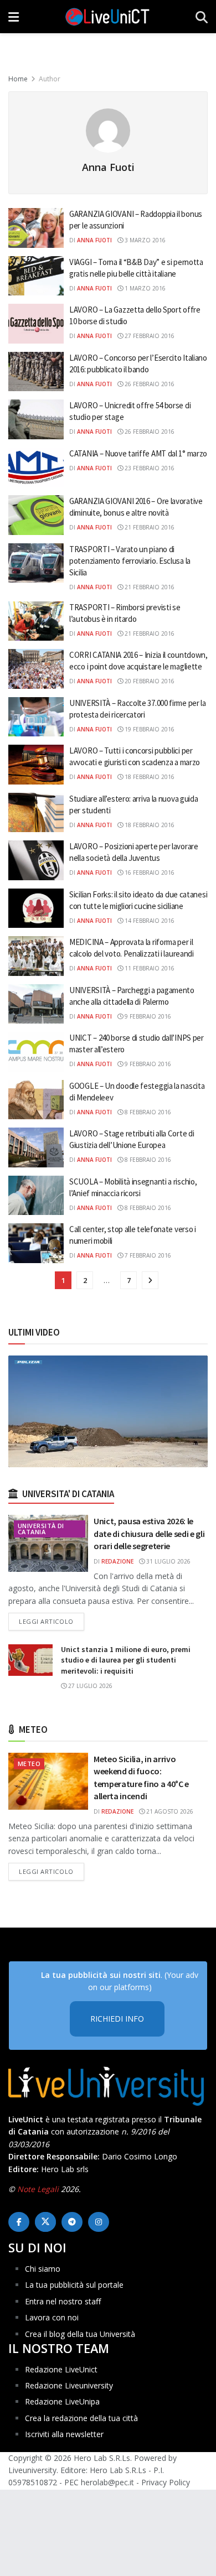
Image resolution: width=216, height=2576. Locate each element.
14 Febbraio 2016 (149, 921)
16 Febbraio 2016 (149, 872)
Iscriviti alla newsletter (64, 2434)
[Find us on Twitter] (45, 2222)
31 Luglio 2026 (168, 1561)
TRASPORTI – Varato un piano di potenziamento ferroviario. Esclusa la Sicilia (130, 561)
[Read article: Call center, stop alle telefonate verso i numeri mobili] (36, 1243)
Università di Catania (41, 1529)
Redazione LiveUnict (61, 2369)
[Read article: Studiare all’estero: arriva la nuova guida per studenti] (36, 813)
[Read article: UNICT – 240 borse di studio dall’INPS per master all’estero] (36, 1052)
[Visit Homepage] (107, 17)
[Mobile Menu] (14, 17)
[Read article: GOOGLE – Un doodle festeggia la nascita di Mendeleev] (36, 1100)
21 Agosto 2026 (169, 1811)
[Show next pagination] (150, 1280)
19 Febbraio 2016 (149, 729)
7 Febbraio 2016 (147, 1255)
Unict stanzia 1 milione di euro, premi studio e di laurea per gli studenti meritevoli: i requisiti (126, 1660)
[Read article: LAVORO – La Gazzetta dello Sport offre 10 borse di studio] (36, 324)
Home (18, 79)
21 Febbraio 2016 (149, 527)
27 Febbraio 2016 (149, 336)
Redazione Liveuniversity (69, 2385)
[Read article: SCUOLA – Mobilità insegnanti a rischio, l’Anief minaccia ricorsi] (36, 1196)
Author (50, 79)
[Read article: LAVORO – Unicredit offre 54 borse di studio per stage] (36, 419)
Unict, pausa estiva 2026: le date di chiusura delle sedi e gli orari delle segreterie (149, 1533)
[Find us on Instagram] (99, 2222)
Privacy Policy (166, 2482)
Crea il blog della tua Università (80, 2334)
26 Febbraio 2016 (149, 384)
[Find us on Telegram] (72, 2222)
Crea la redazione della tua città (81, 2418)
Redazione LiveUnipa (62, 2401)
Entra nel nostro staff (63, 2301)
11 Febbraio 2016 (149, 968)
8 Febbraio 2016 (147, 1112)
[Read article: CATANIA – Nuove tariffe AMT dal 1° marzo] (36, 468)
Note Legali (38, 2189)
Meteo (29, 1764)
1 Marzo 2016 (144, 288)
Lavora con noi (52, 2317)
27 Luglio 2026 (89, 1686)
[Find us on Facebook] (19, 2222)
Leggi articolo (52, 1621)
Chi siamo (43, 2269)
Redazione (117, 1561)
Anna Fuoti (94, 240)
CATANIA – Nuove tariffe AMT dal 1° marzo (138, 453)
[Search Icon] (202, 17)
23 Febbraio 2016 (149, 468)
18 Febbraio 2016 (149, 777)
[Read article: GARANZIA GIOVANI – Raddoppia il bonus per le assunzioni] (36, 228)
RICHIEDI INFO (117, 2019)
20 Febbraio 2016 (149, 681)
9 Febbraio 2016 (147, 1016)
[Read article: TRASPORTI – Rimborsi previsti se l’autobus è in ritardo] (36, 621)
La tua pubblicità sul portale (74, 2285)
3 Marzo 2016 (144, 240)
